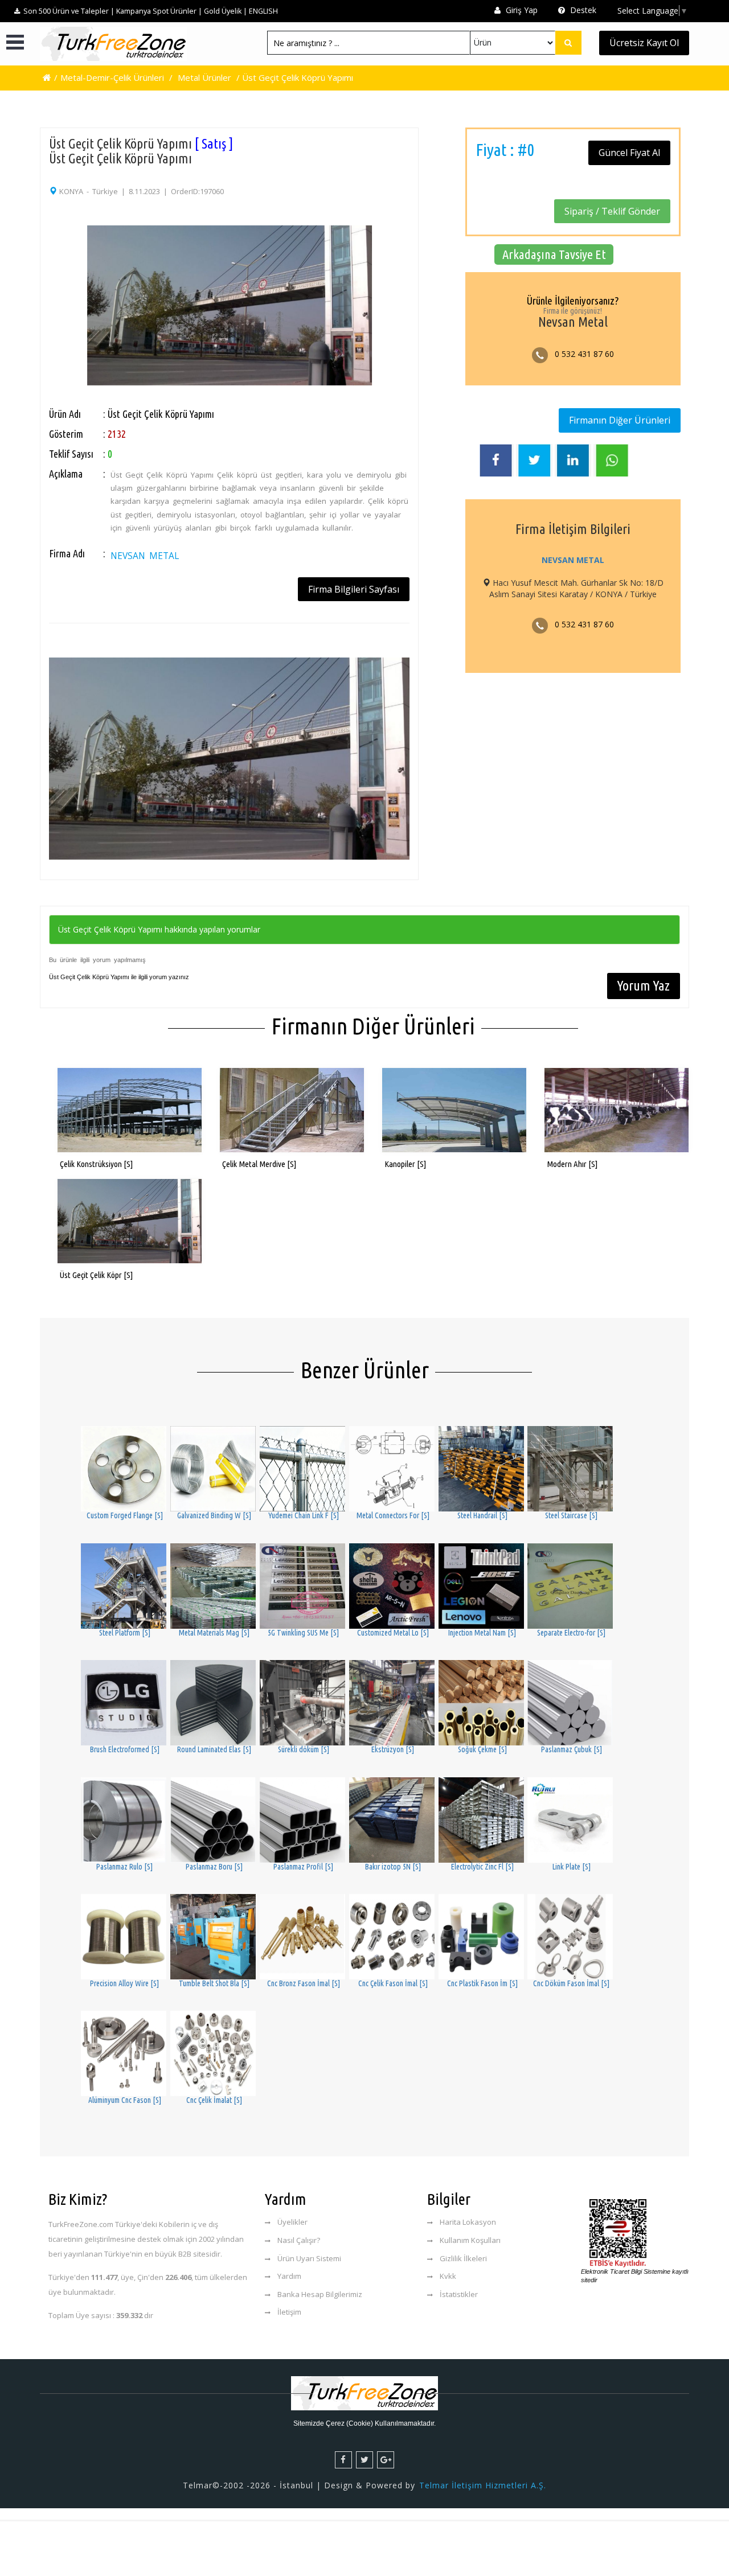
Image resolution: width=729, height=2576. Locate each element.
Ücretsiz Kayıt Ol (644, 43)
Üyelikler (292, 2222)
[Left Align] (568, 43)
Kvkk (448, 2276)
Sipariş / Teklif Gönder (612, 211)
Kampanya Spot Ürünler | (159, 11)
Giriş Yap (521, 10)
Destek (582, 10)
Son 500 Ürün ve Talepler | (69, 11)
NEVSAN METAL (145, 556)
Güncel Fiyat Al (629, 153)
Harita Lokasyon (468, 2222)
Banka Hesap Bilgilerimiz (320, 2294)
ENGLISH (263, 11)
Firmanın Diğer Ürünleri (620, 420)
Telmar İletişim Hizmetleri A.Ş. (483, 2485)
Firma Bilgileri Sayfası (354, 589)
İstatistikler (459, 2294)
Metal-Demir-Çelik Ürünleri (112, 77)
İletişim (289, 2312)
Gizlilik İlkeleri (463, 2258)
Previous (34, 285)
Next (424, 285)
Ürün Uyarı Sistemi (309, 2258)
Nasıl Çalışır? (299, 2240)
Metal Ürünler (204, 77)
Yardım (289, 2276)
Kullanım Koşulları (470, 2240)
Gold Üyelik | (226, 11)
